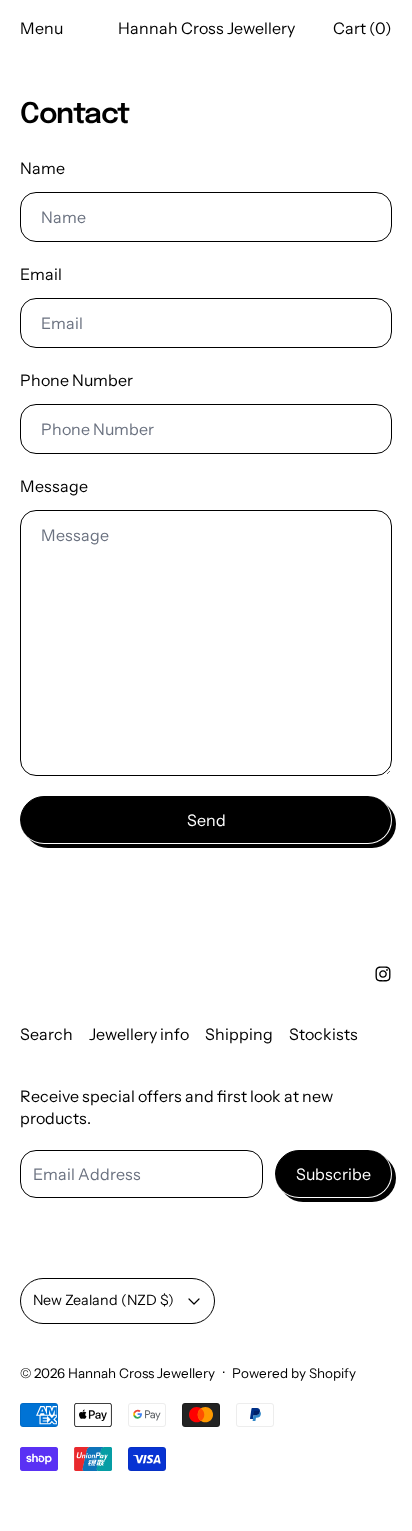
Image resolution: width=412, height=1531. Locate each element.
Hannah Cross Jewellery (141, 1373)
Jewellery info (139, 1034)
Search (46, 1034)
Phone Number (76, 380)
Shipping (239, 1034)
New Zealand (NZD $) (103, 1300)
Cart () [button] (362, 28)
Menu (41, 28)
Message (54, 486)
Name (42, 168)
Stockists (323, 1034)
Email (41, 274)
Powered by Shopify (294, 1373)
